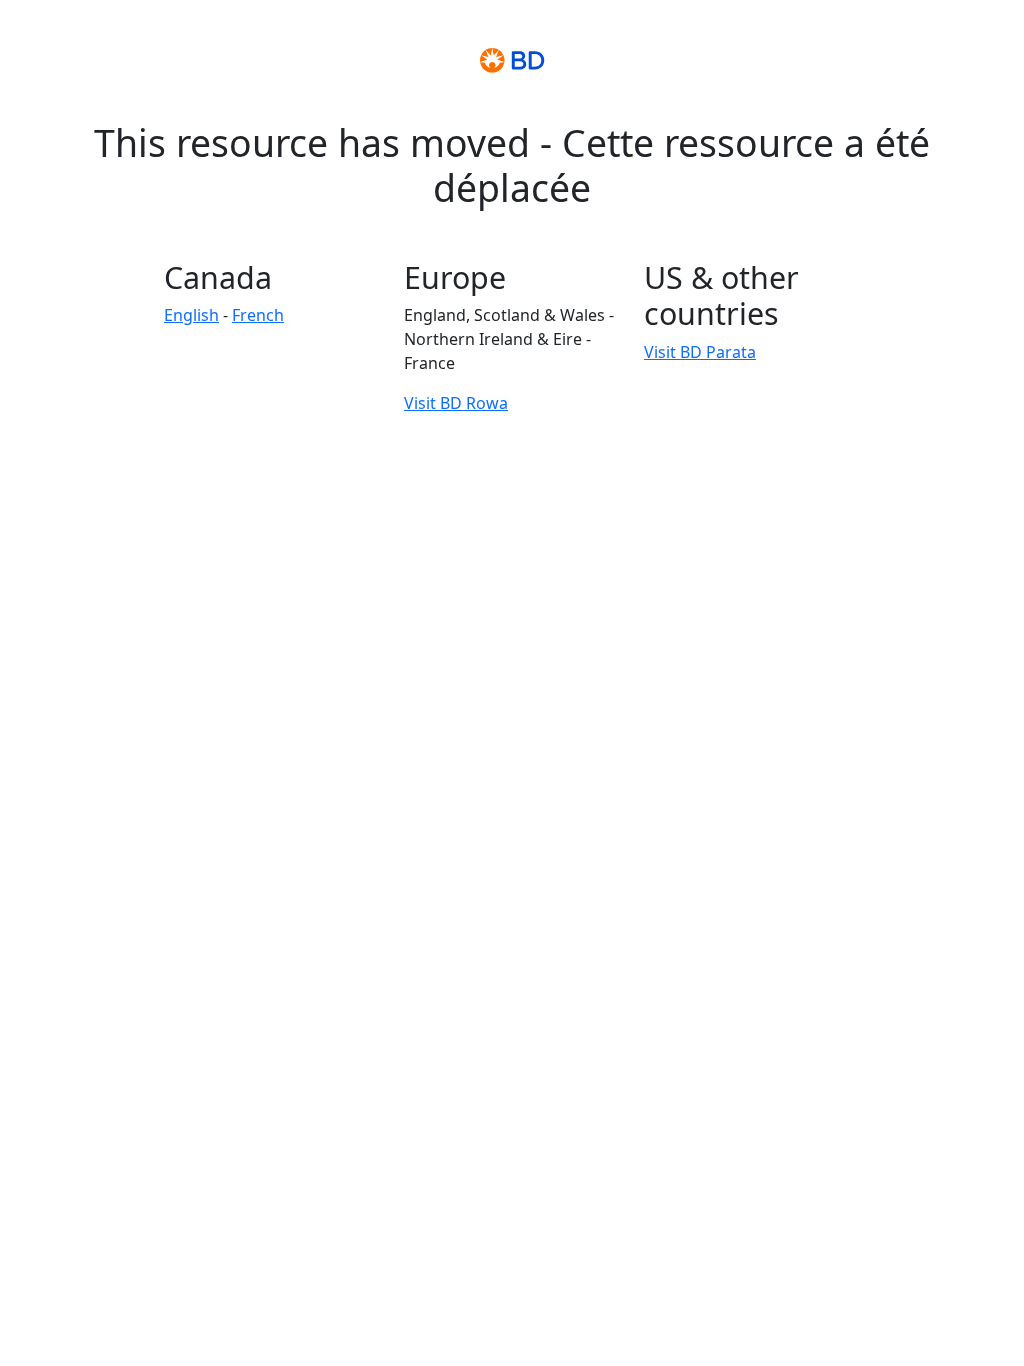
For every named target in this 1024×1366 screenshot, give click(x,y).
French (258, 315)
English (191, 315)
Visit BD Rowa (456, 403)
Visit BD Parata (700, 352)
